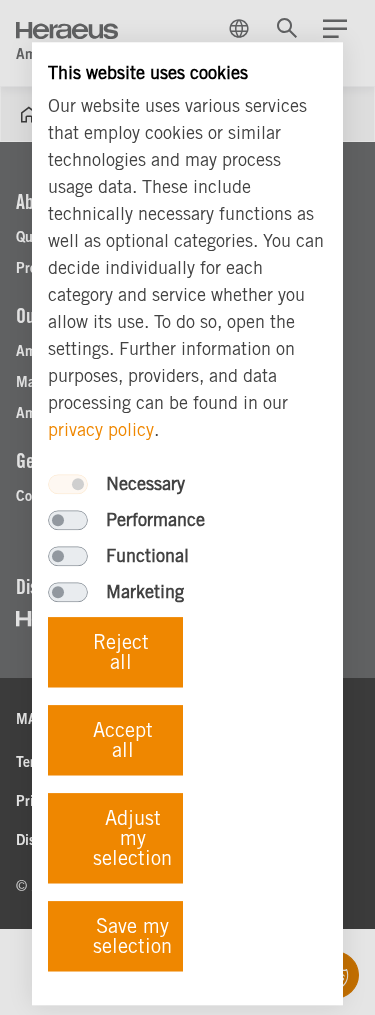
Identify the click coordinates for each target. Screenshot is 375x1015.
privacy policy (101, 429)
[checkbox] (68, 484)
